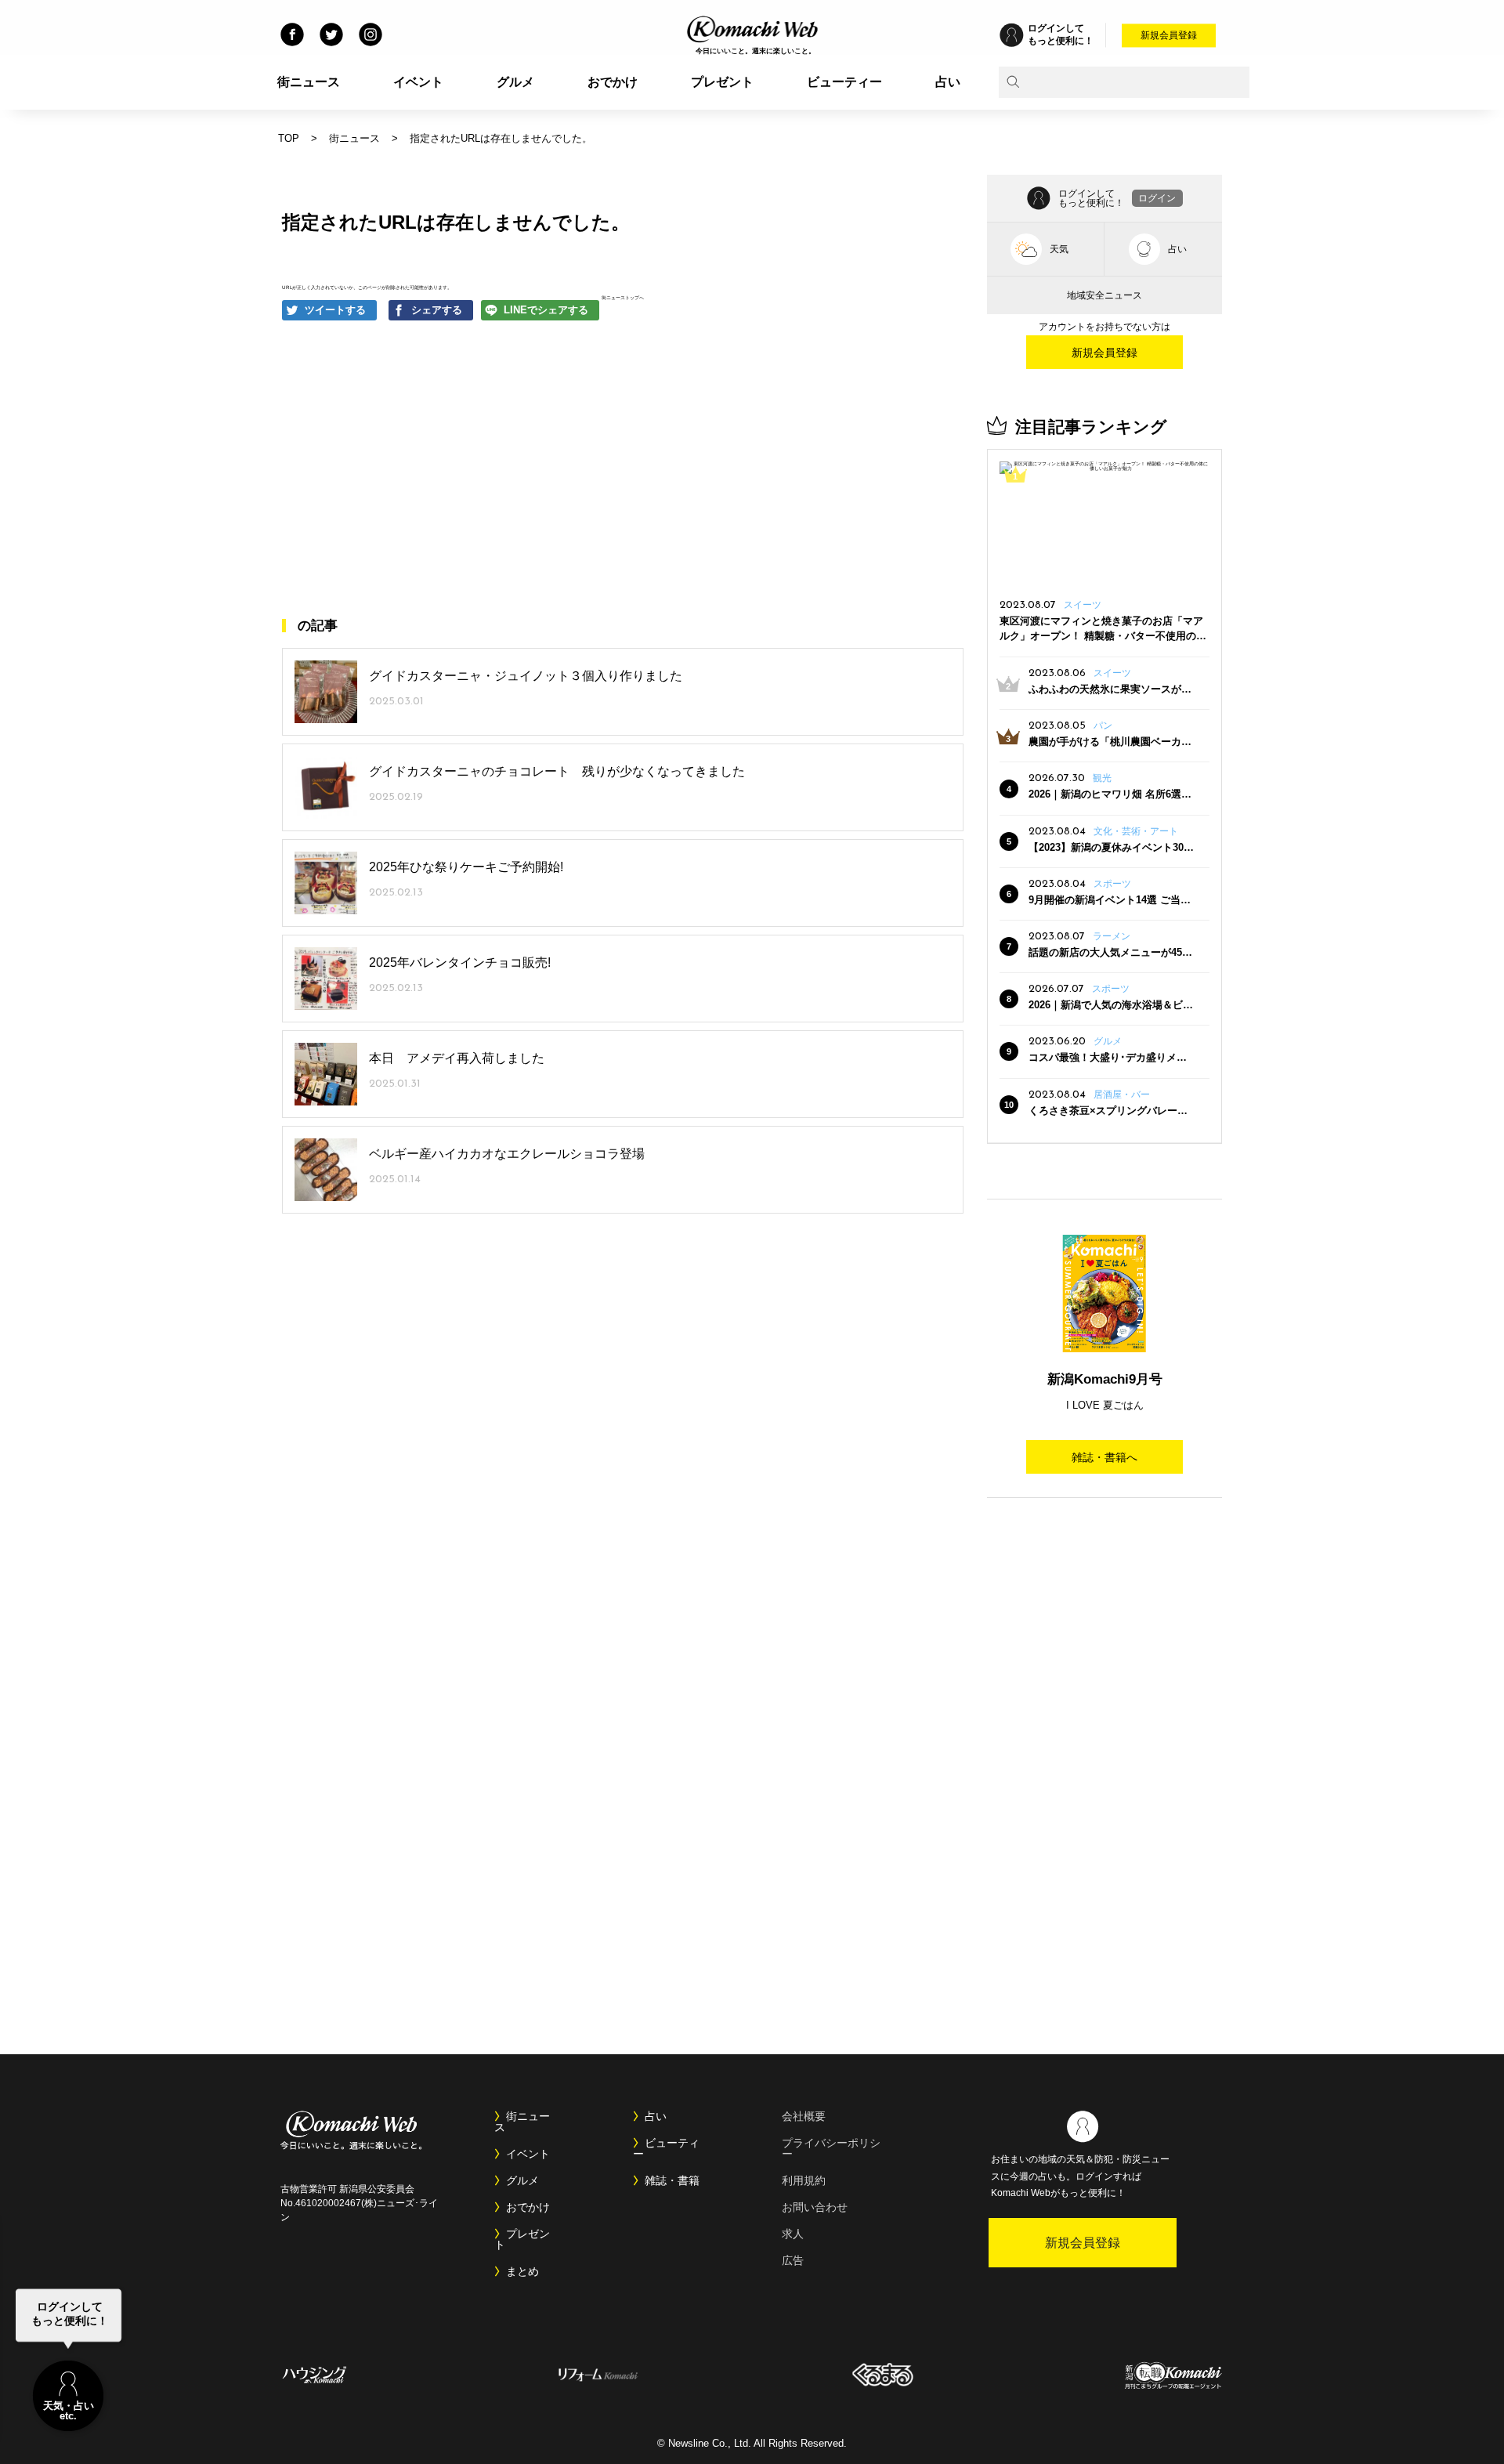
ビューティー (844, 82)
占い (948, 82)
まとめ (522, 2271)
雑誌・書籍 (672, 2180)
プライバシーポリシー (831, 2148)
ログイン (1157, 198)
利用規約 (804, 2180)
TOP (289, 138)
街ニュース (309, 82)
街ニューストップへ (623, 297)
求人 (793, 2234)
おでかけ (613, 82)
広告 (793, 2260)
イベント (418, 82)
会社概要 (804, 2116)
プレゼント (722, 82)
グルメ (515, 82)
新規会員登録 (1169, 35)
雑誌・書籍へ (1104, 1457)
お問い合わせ (815, 2207)
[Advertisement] (478, 469)
